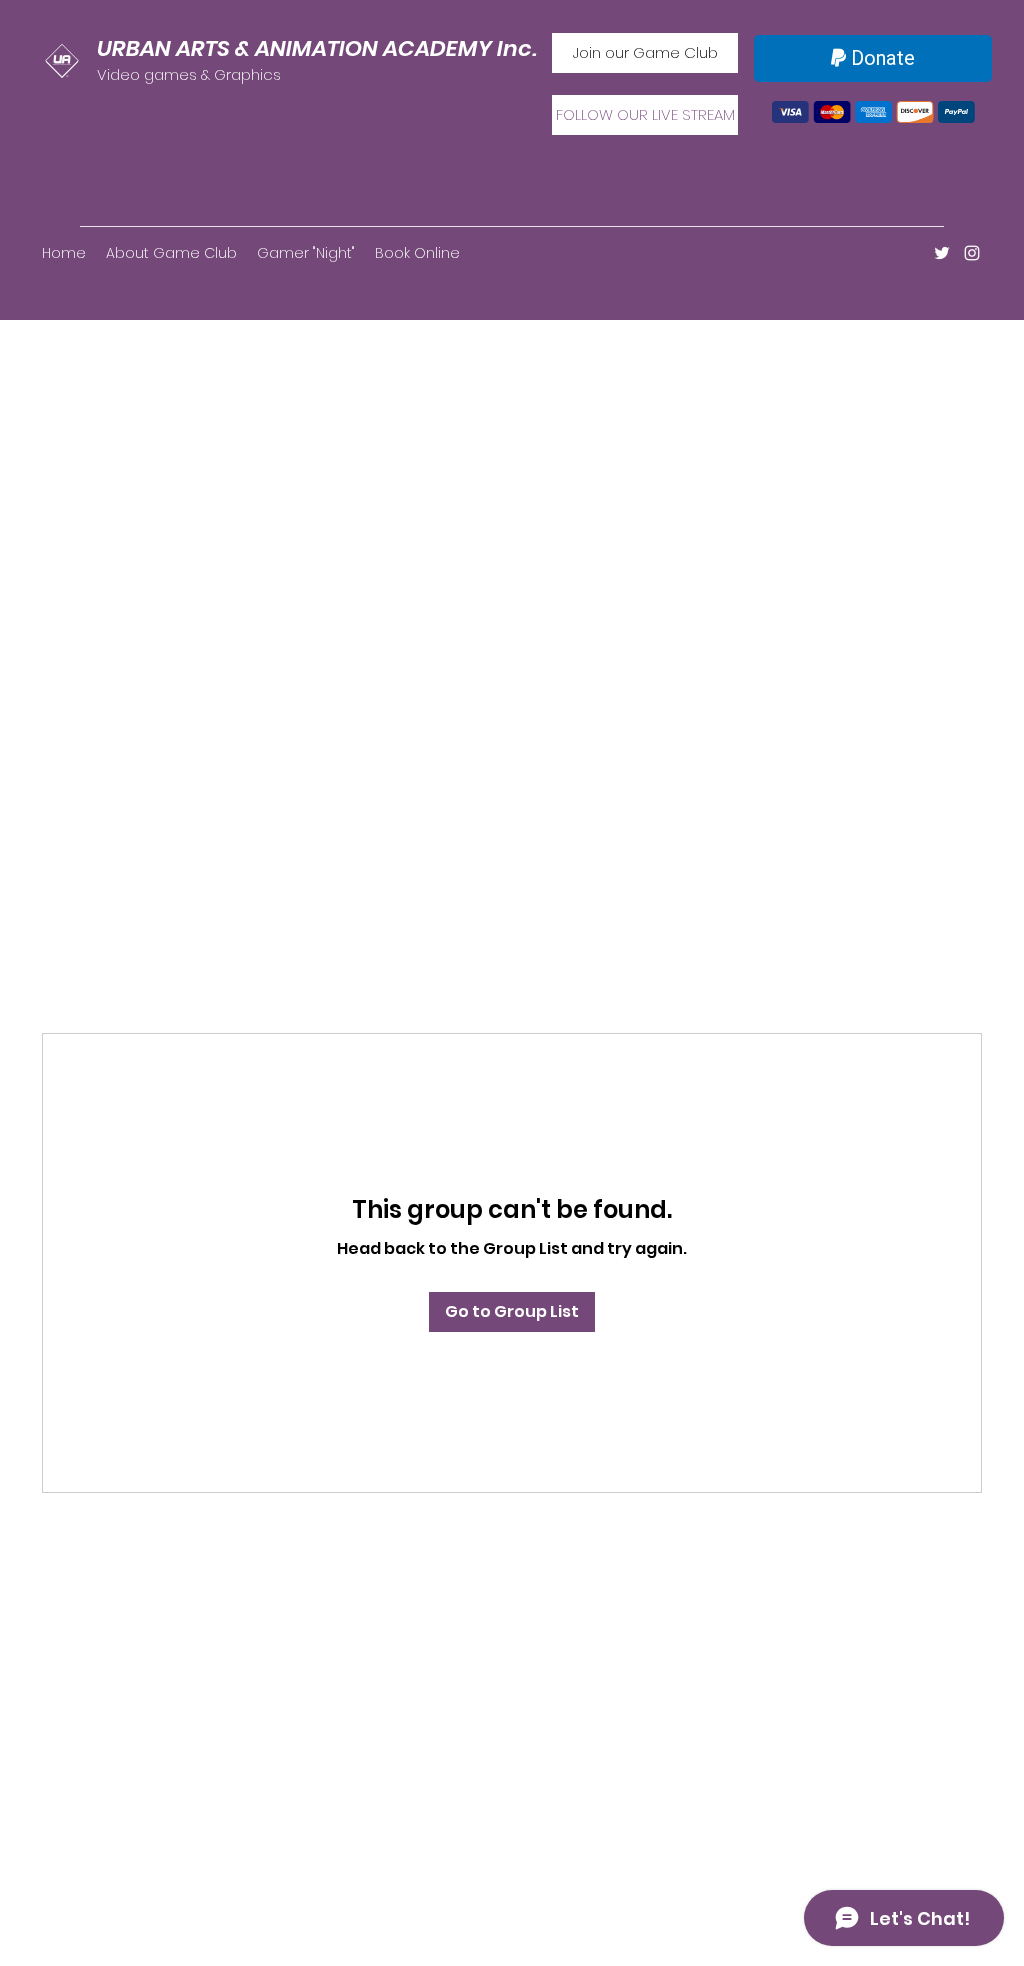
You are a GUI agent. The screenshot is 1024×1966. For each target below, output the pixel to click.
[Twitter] (942, 253)
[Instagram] (972, 253)
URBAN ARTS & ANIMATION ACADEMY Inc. (317, 48)
